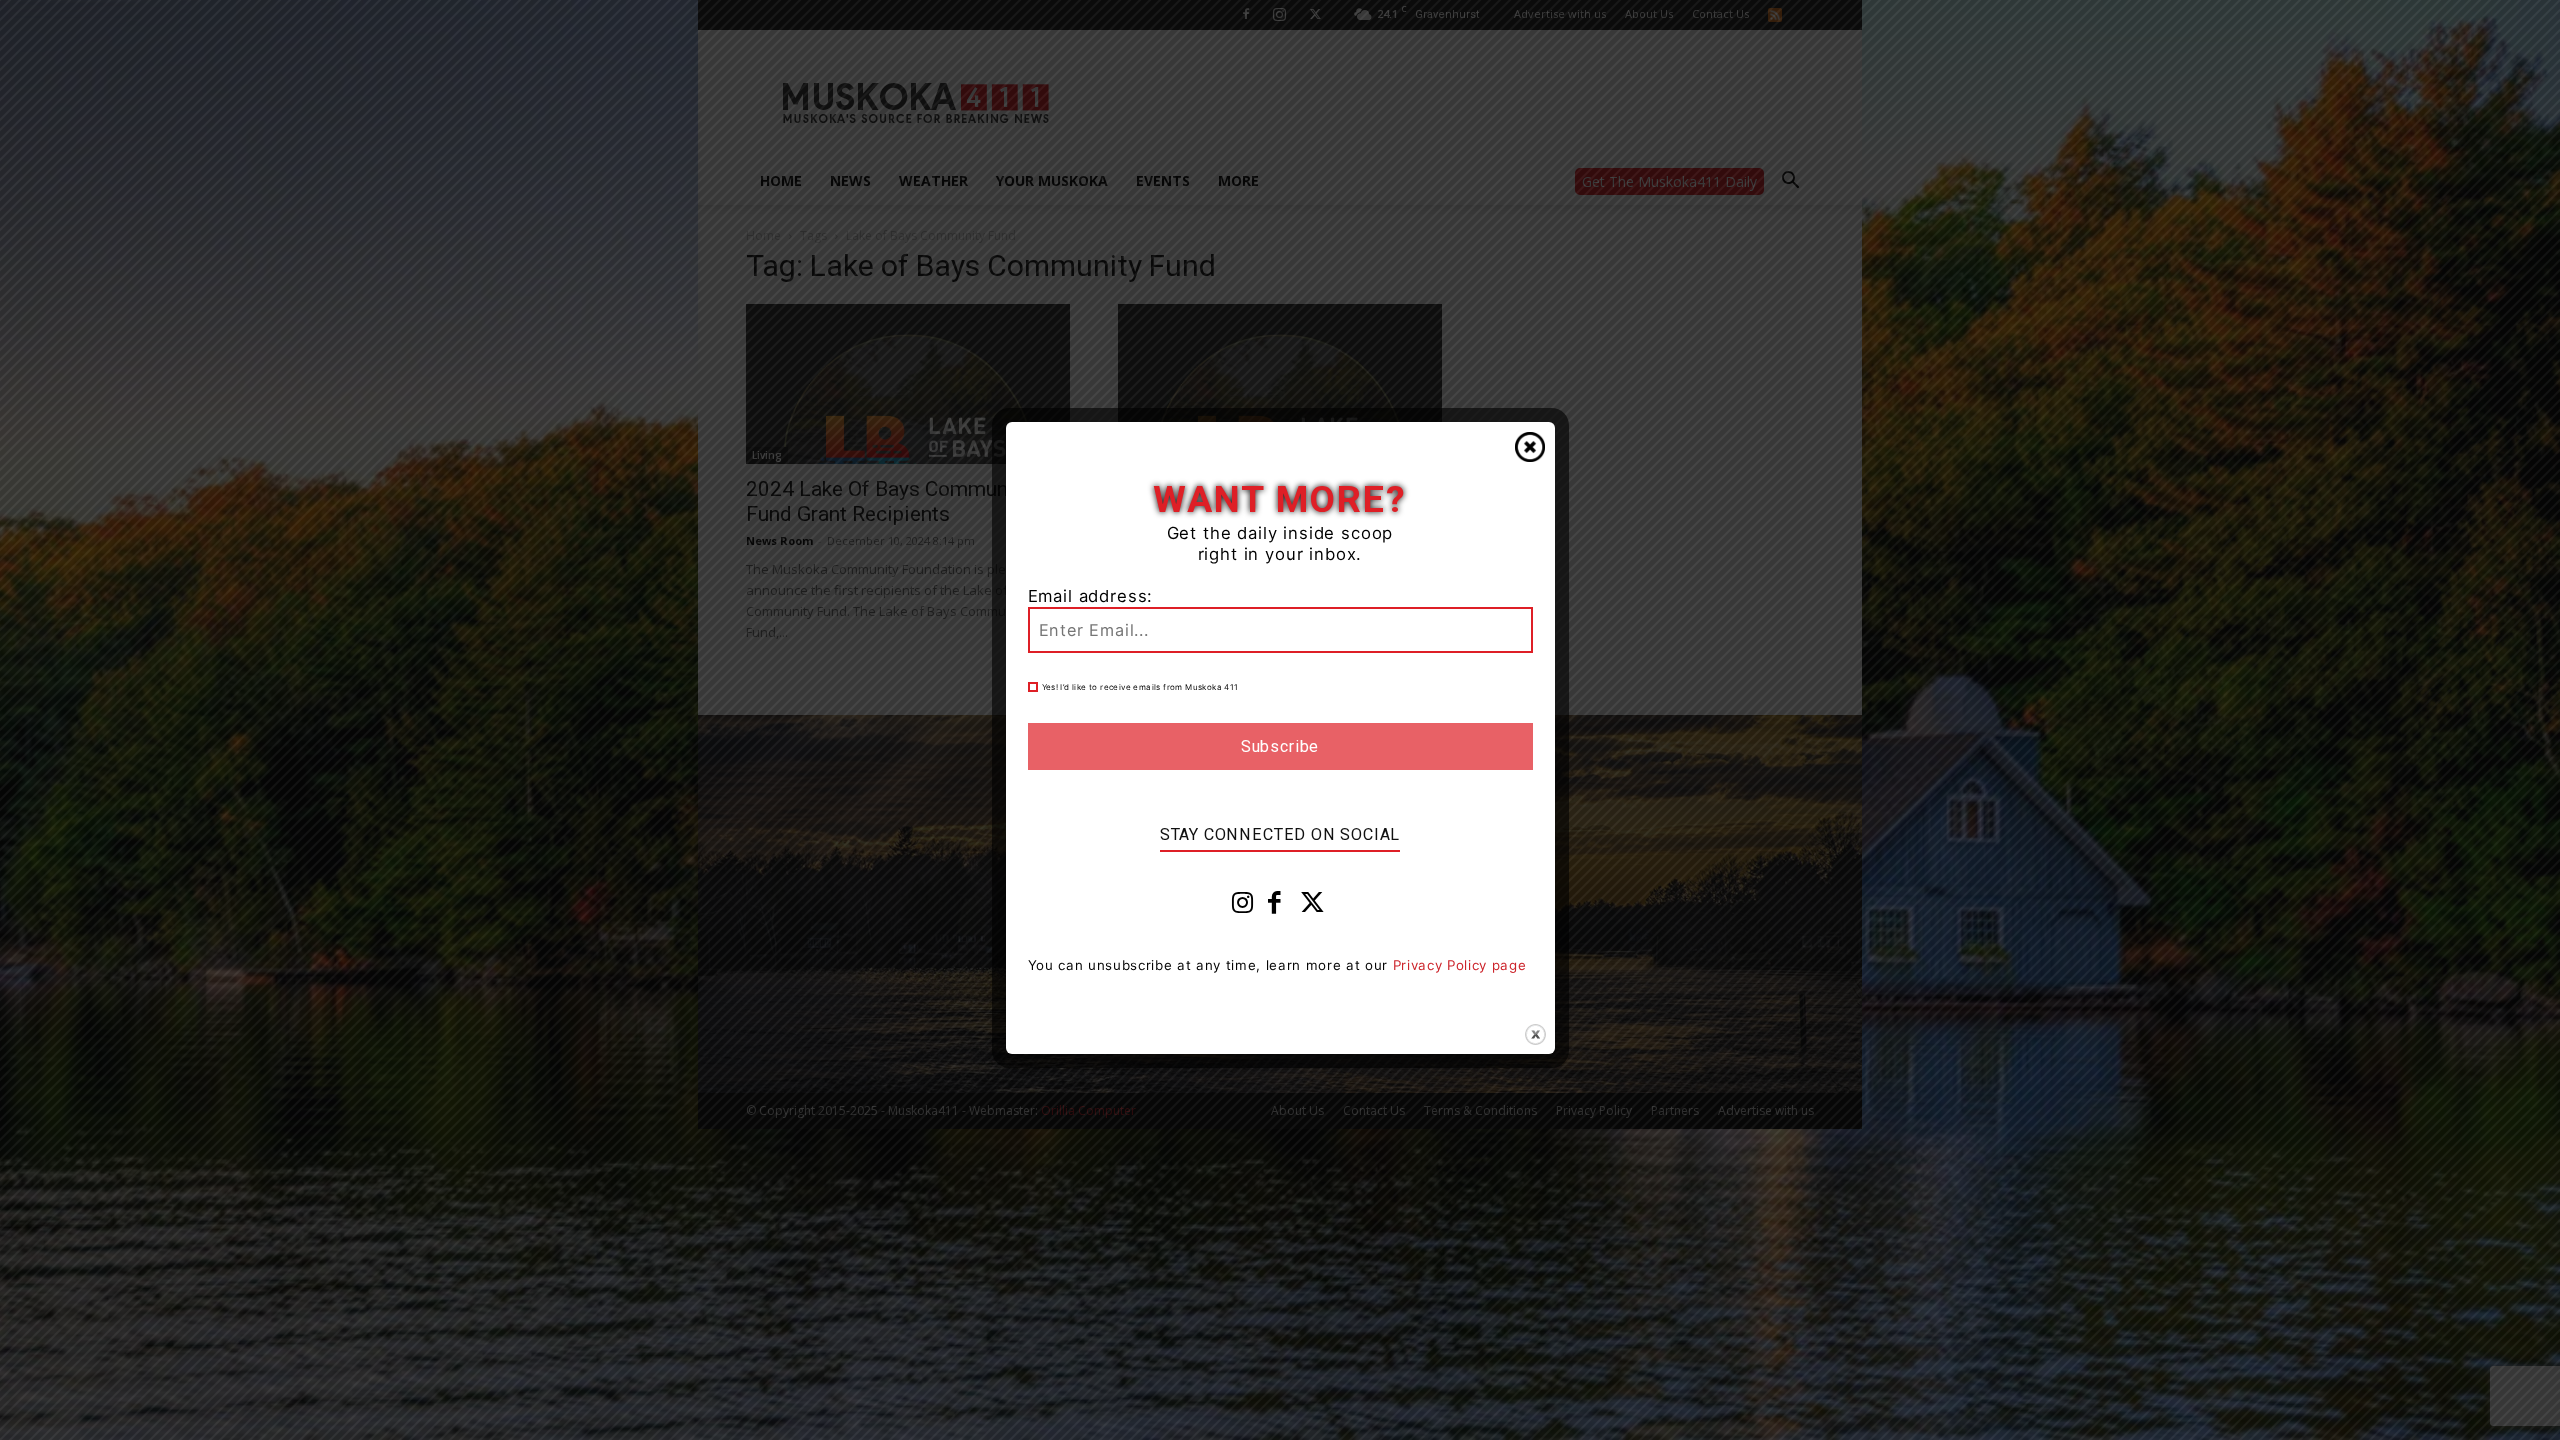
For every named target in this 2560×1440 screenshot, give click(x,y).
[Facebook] (1275, 907)
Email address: (1091, 596)
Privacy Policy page (1460, 965)
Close (1530, 447)
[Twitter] (1313, 907)
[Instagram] (1243, 907)
